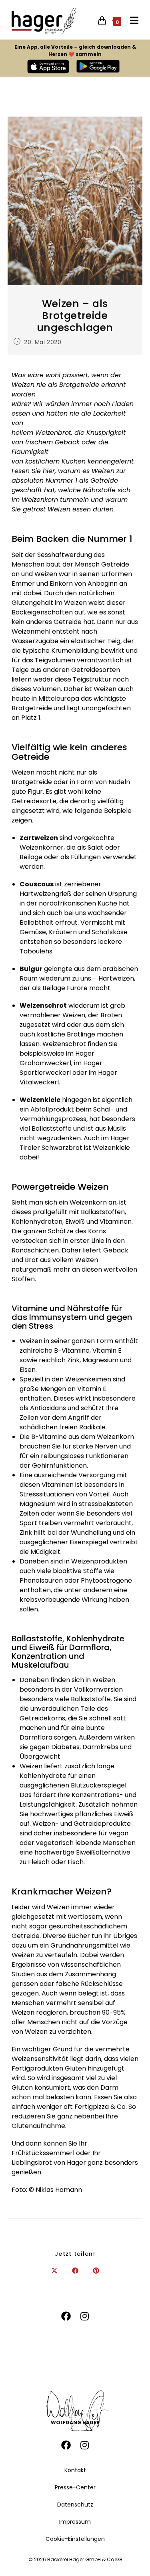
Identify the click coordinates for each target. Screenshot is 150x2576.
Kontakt (75, 2470)
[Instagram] (85, 2317)
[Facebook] (66, 2317)
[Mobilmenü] (131, 21)
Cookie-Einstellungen (75, 2539)
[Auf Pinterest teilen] (96, 2271)
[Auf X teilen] (54, 2271)
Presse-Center (75, 2487)
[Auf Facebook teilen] (75, 2271)
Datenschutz (75, 2505)
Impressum (75, 2522)
